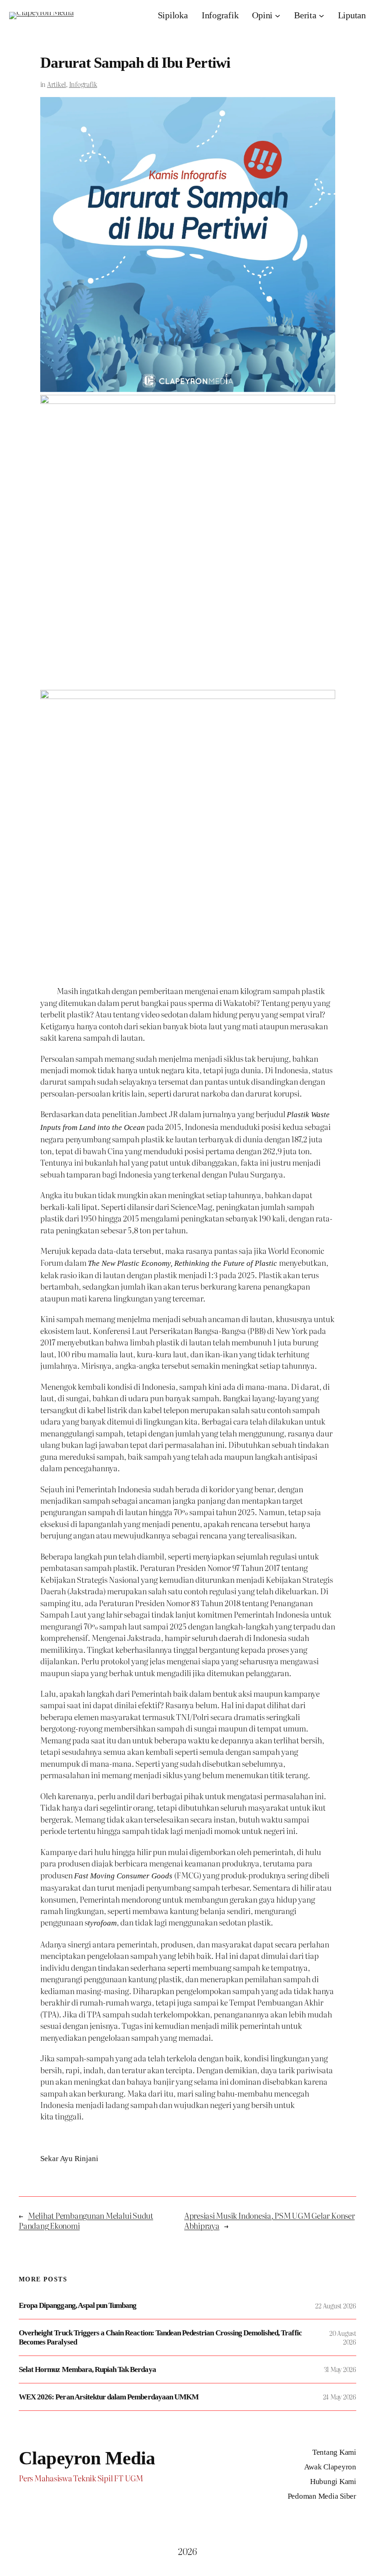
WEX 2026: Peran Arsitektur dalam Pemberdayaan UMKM (109, 2397)
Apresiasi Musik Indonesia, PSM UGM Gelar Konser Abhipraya (270, 2220)
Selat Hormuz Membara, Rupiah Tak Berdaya (87, 2369)
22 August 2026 (336, 2306)
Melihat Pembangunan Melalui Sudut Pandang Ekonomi (86, 2220)
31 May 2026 (340, 2369)
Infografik (83, 84)
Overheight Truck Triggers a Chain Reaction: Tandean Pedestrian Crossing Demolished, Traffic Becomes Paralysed (160, 2337)
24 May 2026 (340, 2397)
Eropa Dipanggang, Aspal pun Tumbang (78, 2305)
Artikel (56, 84)
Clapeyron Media (87, 2458)
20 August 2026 (343, 2337)
